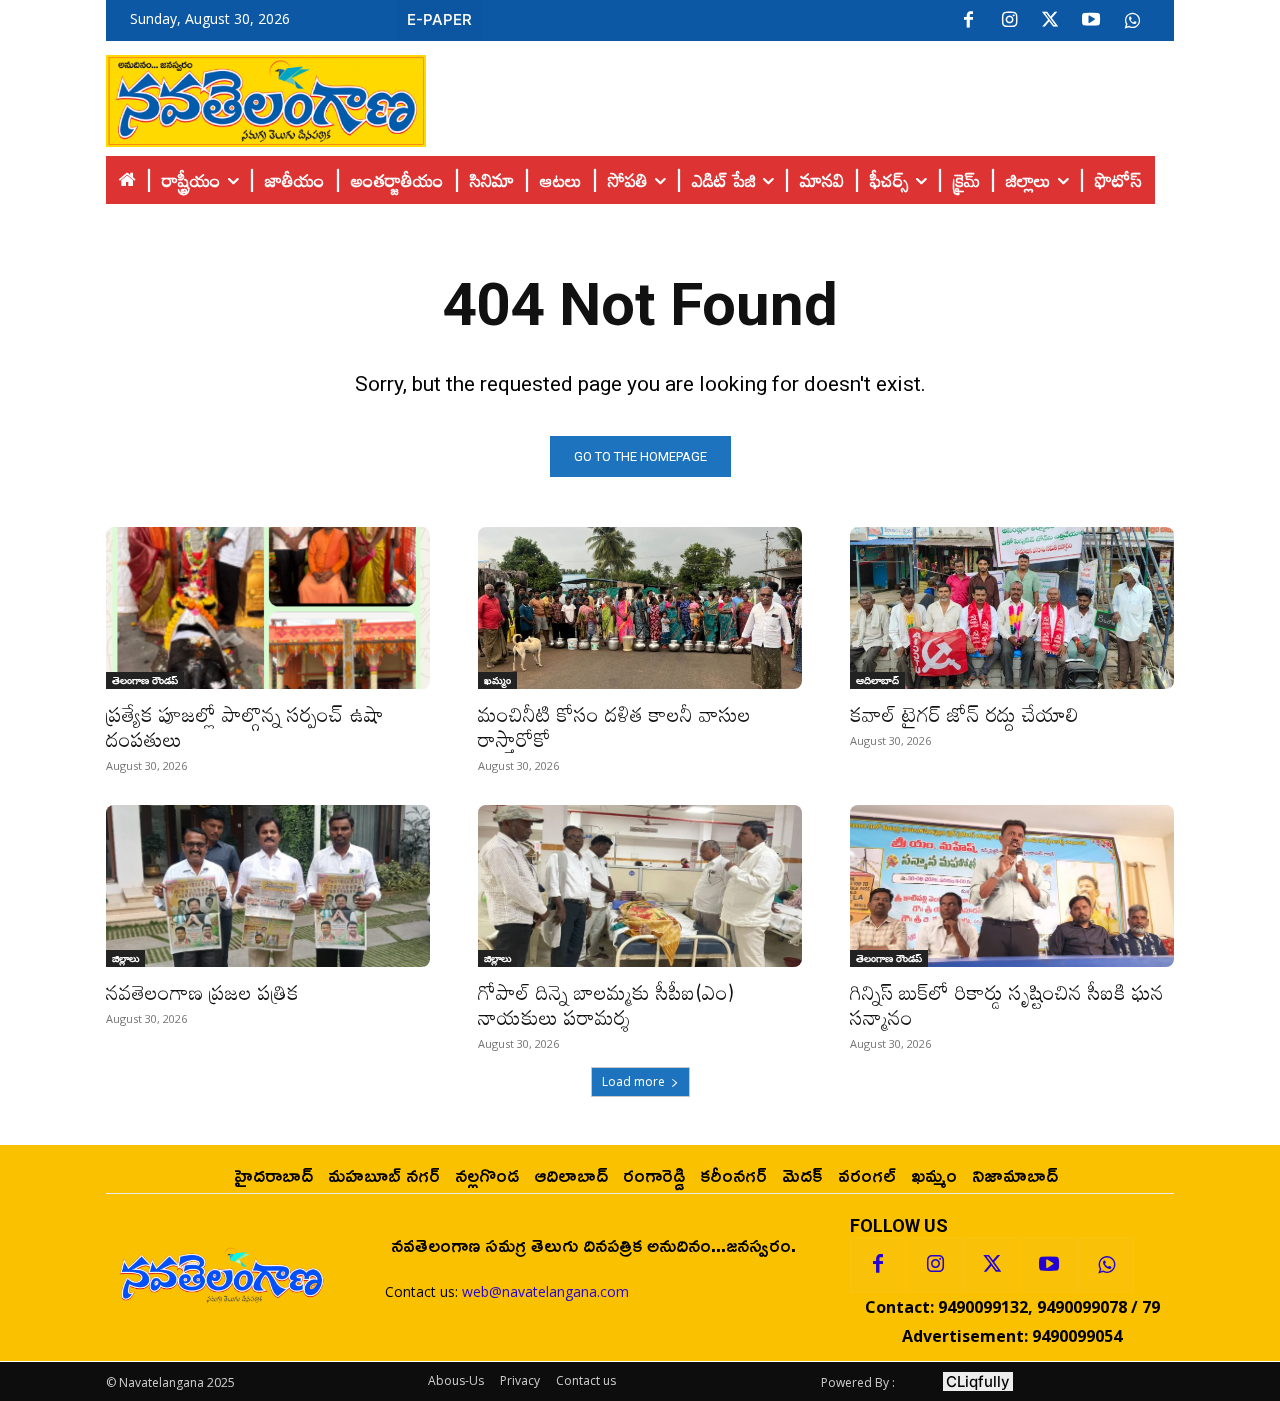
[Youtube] (1091, 21)
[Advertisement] (800, 96)
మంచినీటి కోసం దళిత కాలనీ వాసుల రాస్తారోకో (614, 726)
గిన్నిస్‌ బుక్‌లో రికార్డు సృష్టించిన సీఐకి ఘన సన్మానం (1007, 1004)
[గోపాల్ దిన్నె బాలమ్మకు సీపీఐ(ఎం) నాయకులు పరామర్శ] (640, 886)
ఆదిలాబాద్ (877, 680)
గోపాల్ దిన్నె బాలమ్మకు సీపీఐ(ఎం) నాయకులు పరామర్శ (606, 1004)
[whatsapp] (1132, 21)
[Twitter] (1050, 21)
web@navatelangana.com (545, 1291)
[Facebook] (968, 21)
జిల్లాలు (125, 958)
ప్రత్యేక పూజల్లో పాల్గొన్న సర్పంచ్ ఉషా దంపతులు (245, 726)
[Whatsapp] (1106, 1265)
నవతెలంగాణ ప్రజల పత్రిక (202, 992)
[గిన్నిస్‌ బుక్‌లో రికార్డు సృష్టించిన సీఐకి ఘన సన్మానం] (1012, 886)
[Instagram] (1009, 21)
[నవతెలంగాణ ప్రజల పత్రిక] (268, 886)
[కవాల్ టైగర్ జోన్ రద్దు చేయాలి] (1012, 608)
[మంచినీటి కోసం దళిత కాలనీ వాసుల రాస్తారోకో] (640, 608)
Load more (633, 1081)
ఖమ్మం (497, 680)
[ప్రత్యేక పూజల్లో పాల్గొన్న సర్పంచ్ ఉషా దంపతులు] (268, 608)
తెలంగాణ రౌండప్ (145, 680)
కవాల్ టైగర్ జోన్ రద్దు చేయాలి (964, 714)
